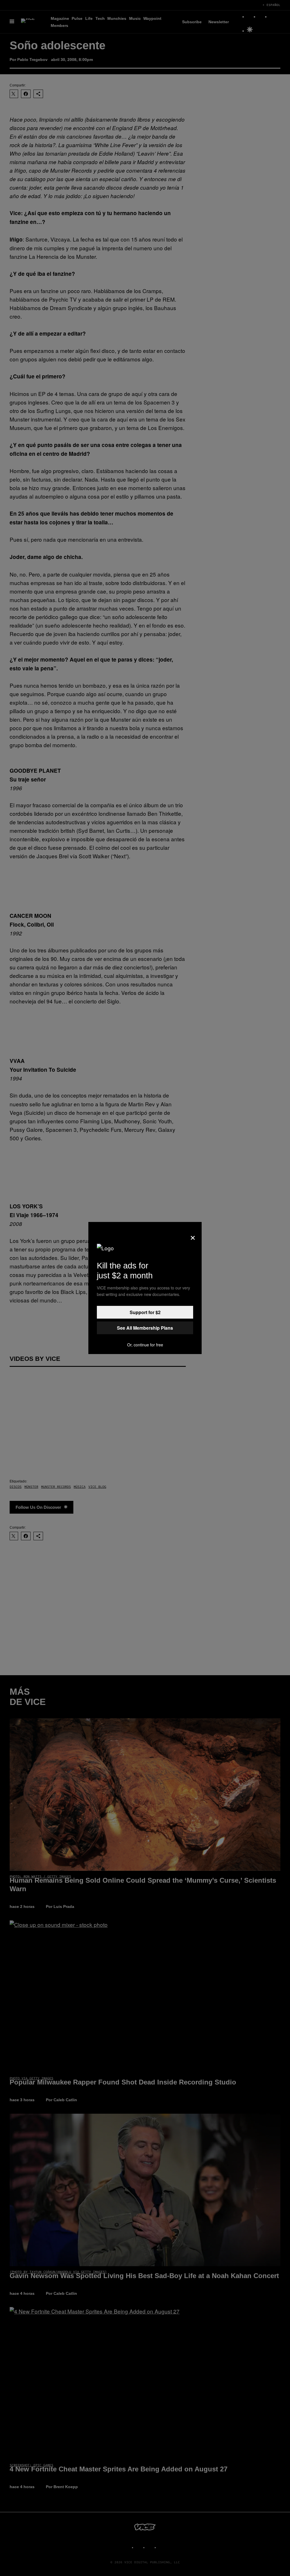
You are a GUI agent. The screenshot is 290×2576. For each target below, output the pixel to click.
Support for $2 (145, 1312)
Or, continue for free (145, 1345)
